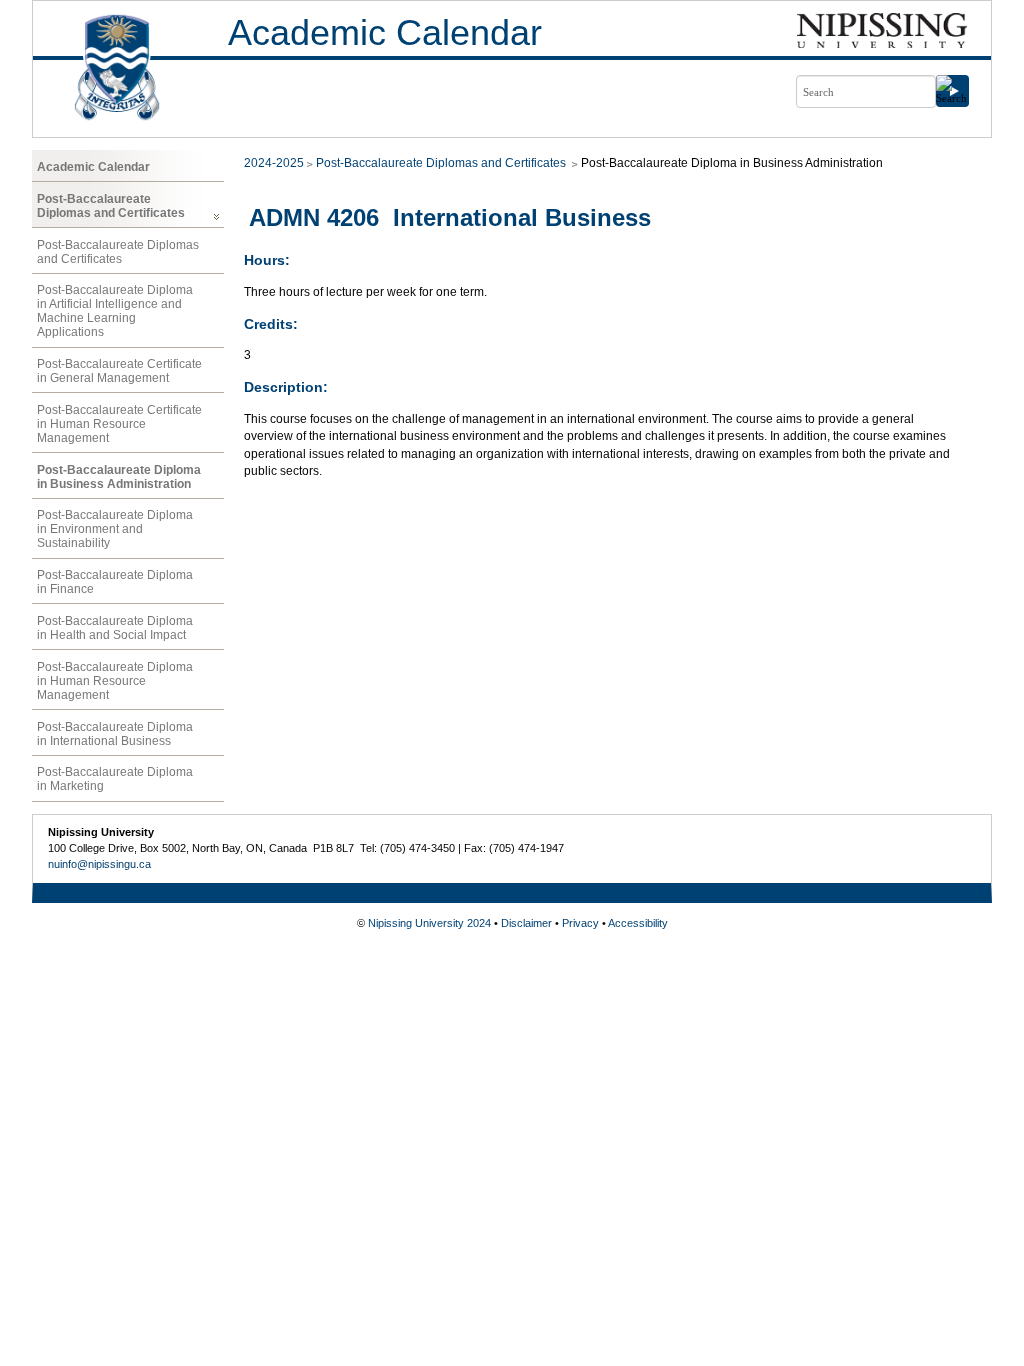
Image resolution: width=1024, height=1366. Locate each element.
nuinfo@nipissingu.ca (99, 864)
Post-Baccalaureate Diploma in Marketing (115, 779)
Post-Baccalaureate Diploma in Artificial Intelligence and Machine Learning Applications (115, 311)
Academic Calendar (385, 32)
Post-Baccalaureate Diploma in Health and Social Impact (115, 628)
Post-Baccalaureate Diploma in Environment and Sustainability (115, 529)
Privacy (580, 923)
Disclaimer (526, 923)
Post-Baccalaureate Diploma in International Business (115, 734)
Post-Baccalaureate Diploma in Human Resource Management (115, 681)
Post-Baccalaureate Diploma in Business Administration (119, 477)
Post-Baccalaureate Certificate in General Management (119, 371)
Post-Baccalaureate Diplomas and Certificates (111, 206)
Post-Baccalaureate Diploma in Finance (115, 582)
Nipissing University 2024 (429, 923)
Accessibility (638, 923)
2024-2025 (274, 163)
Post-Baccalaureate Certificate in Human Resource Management (119, 424)
